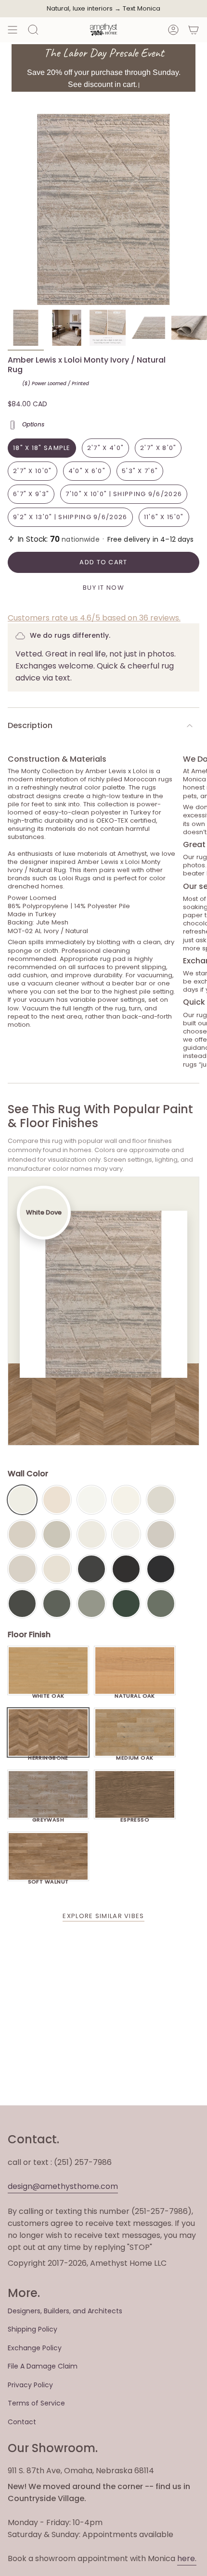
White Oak (48, 1693)
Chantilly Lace (91, 1500)
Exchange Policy (35, 2348)
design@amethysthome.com (63, 2186)
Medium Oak (135, 1755)
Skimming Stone (22, 1569)
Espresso (135, 1817)
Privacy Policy (30, 2385)
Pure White (126, 1534)
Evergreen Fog (91, 1604)
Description (30, 725)
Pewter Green (57, 1604)
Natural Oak (135, 1693)
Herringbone (48, 1755)
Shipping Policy (32, 2329)
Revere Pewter (57, 1534)
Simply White (126, 1500)
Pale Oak (161, 1500)
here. (187, 2558)
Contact (22, 2422)
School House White (57, 1569)
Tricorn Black (161, 1569)
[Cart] (194, 30)
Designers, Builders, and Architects (65, 2311)
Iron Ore (91, 1569)
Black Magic (126, 1569)
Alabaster (91, 1534)
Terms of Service (36, 2403)
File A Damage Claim (43, 2366)
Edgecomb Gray (22, 1534)
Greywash (48, 1817)
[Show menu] (13, 30)
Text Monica (142, 9)
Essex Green (126, 1604)
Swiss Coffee (57, 1500)
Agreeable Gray (161, 1534)
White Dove (22, 1500)
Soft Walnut (48, 1879)
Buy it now (103, 588)
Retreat (161, 1604)
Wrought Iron (22, 1604)
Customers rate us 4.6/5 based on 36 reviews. (94, 618)
